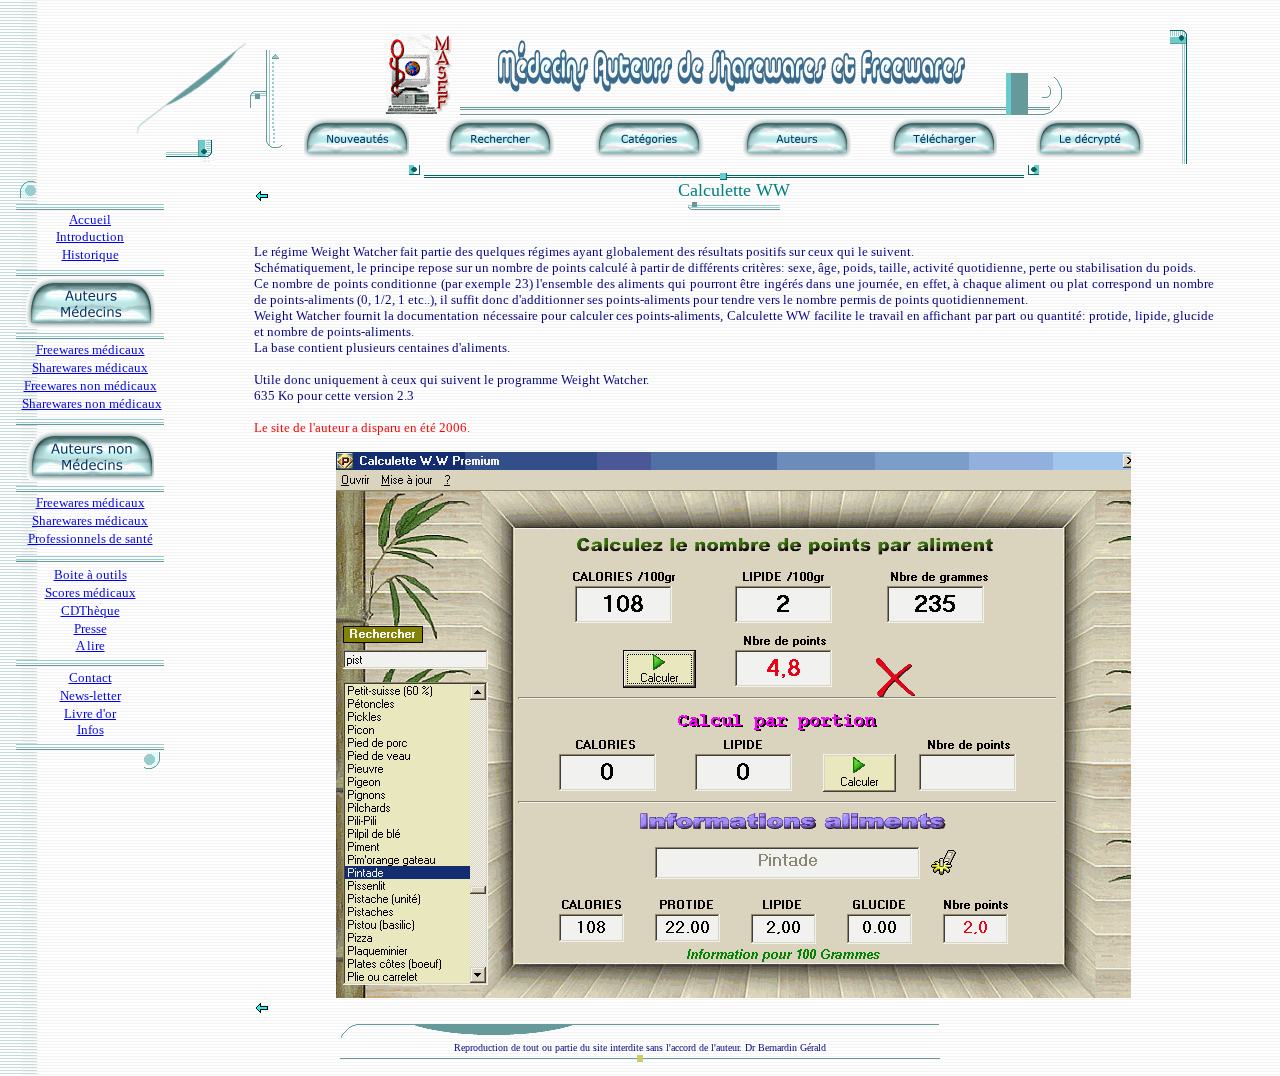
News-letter (90, 695)
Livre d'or (90, 713)
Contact (90, 677)
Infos (90, 729)
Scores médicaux (90, 592)
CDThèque (90, 610)
